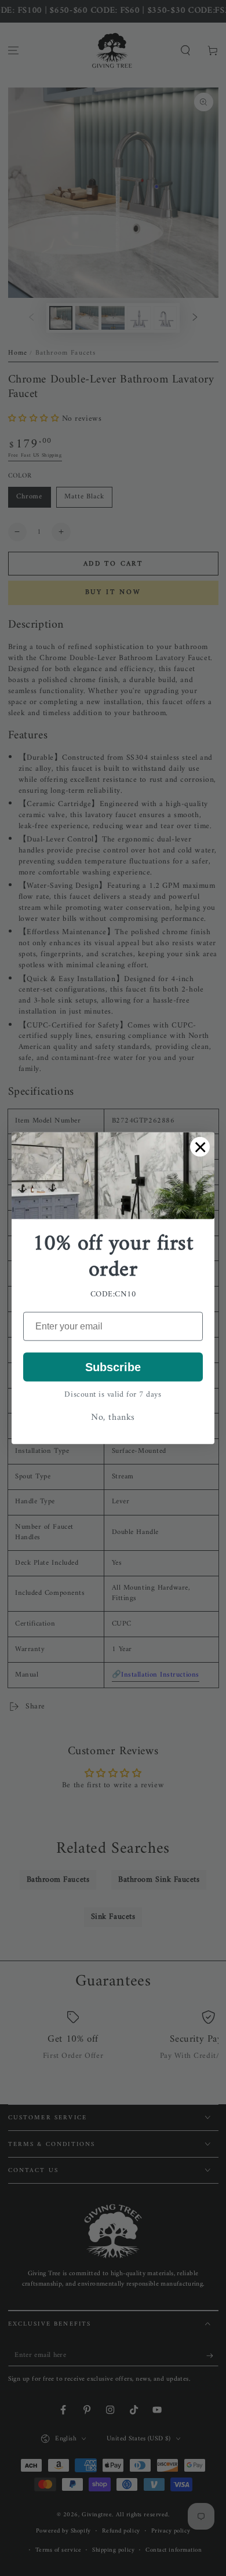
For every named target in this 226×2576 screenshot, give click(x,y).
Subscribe (113, 1367)
